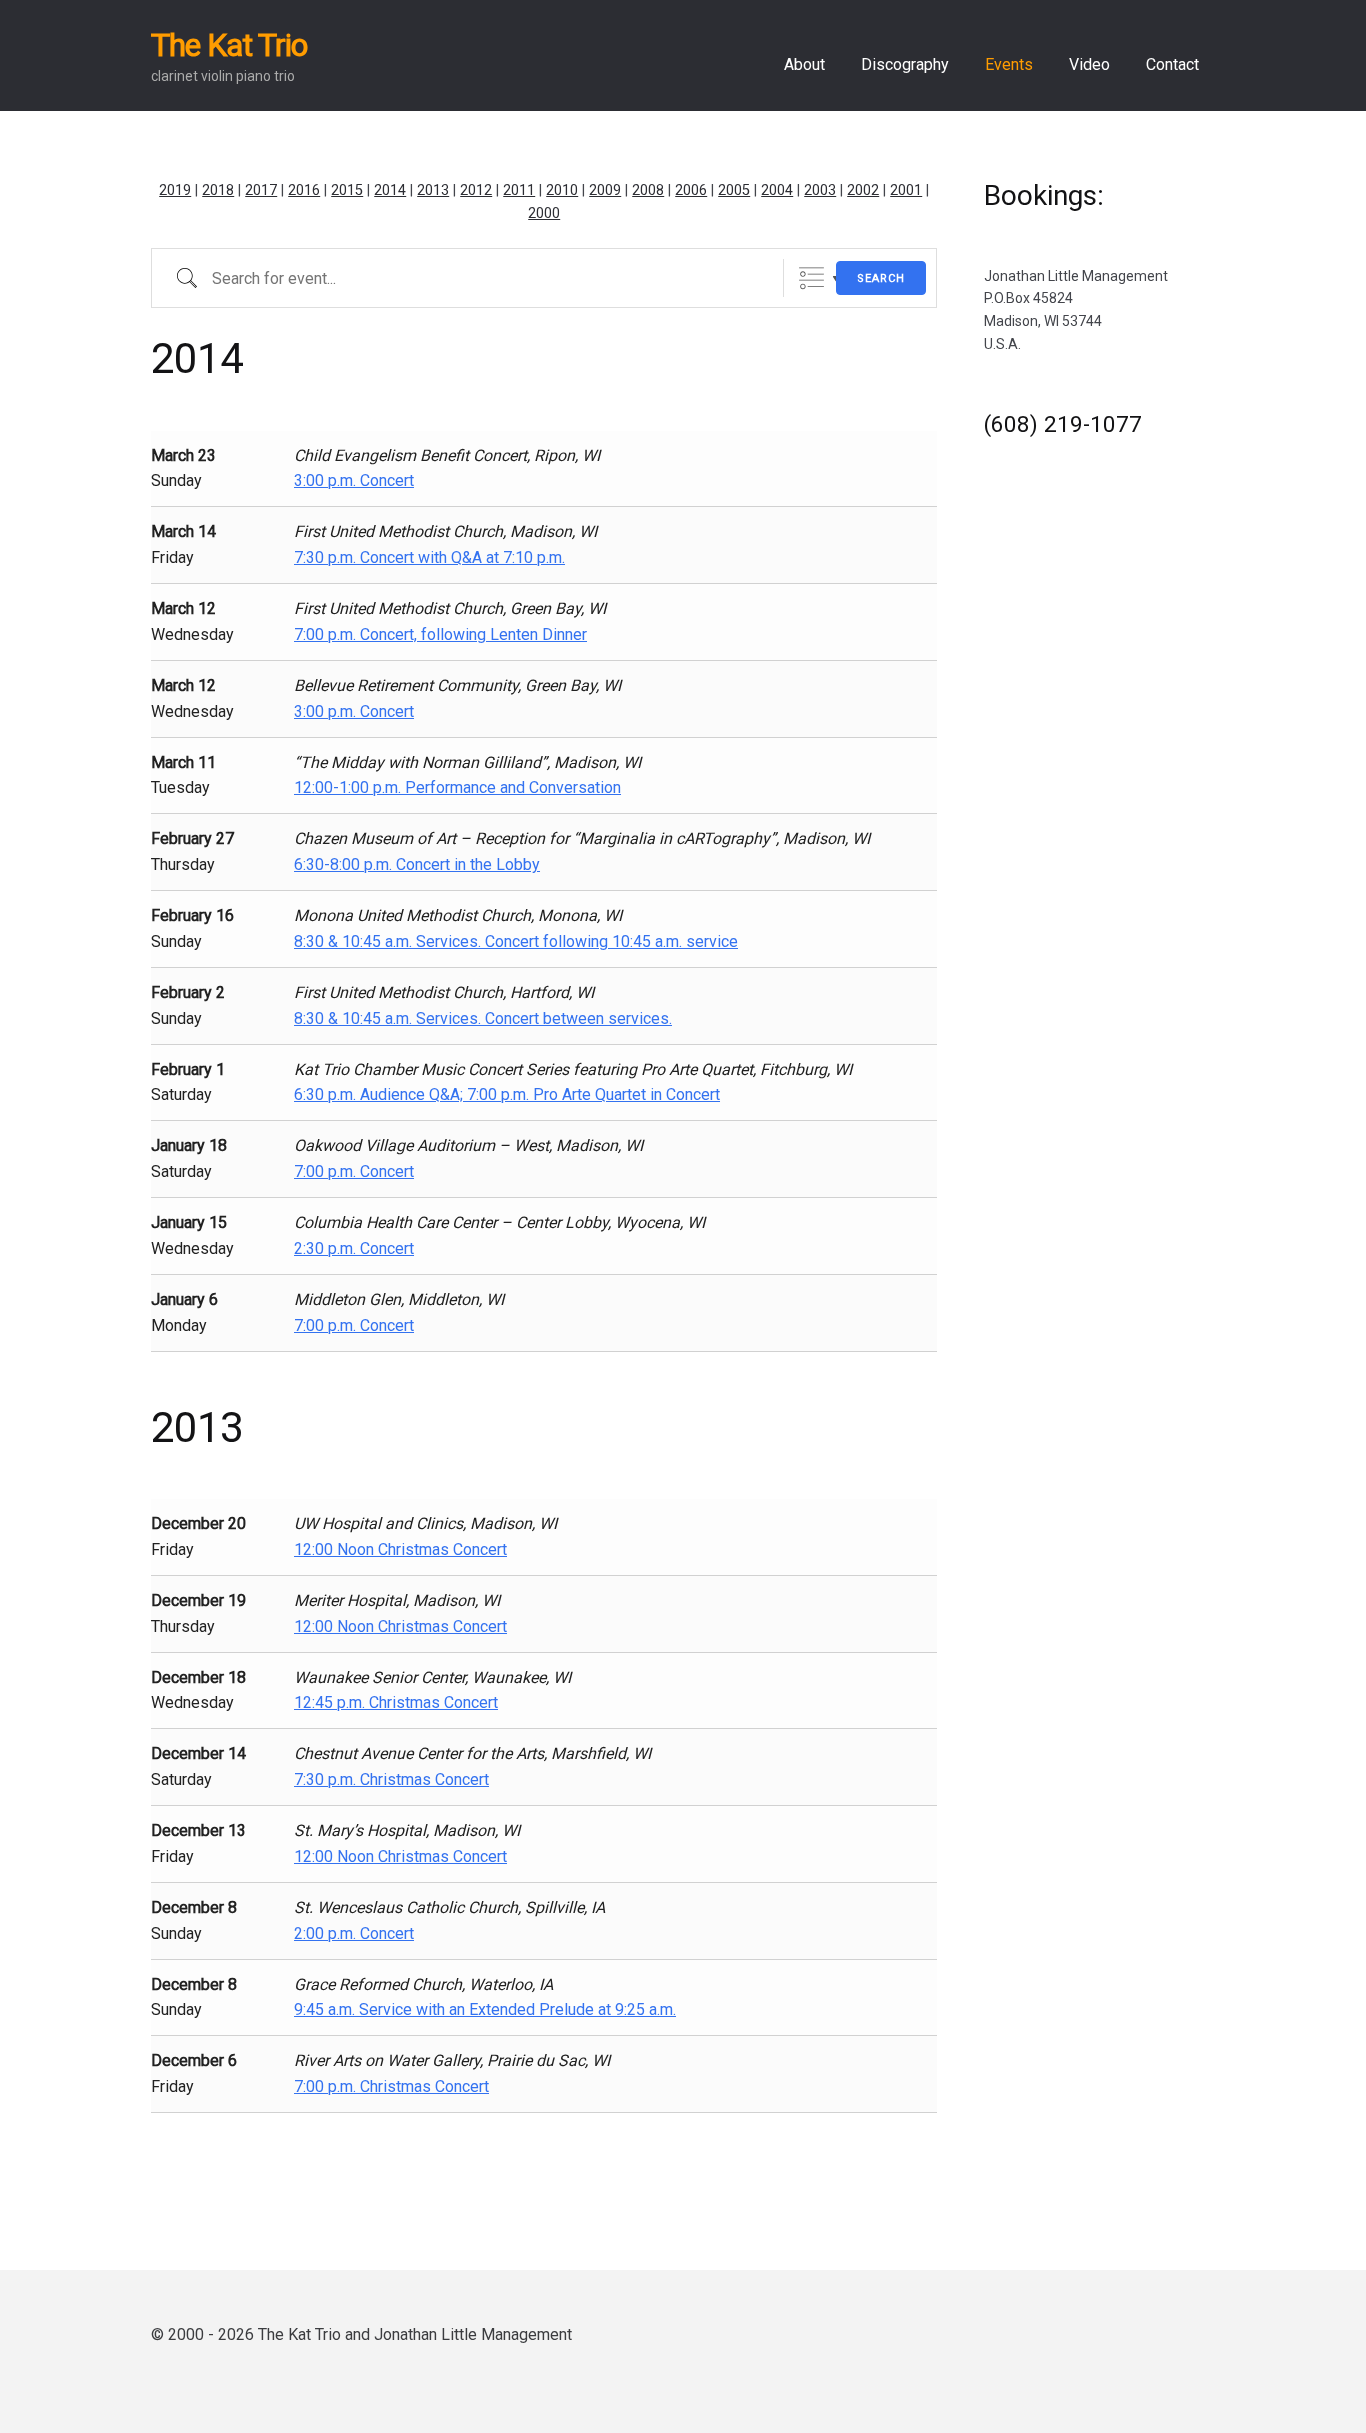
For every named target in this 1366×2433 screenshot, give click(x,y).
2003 (820, 190)
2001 (906, 190)
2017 (261, 190)
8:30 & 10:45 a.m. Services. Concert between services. (483, 1018)
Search (881, 278)
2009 (605, 190)
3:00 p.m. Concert (354, 480)
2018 (218, 190)
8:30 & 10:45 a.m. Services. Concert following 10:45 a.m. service (516, 941)
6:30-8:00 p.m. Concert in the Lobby (417, 864)
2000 (544, 213)
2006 (691, 190)
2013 (433, 190)
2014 (390, 190)
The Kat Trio (229, 45)
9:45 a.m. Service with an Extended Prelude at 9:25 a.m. (485, 2009)
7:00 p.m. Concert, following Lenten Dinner (440, 634)
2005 (734, 190)
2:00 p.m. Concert (354, 1933)
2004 (777, 190)
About (804, 64)
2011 (519, 190)
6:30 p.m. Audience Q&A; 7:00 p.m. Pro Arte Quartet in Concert (507, 1094)
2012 (476, 190)
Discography (905, 64)
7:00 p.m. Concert (354, 1171)
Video (1089, 64)
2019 (175, 190)
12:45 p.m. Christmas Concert (396, 1702)
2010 (562, 190)
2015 (347, 190)
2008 (648, 190)
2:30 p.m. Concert (354, 1248)
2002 (863, 190)
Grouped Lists (811, 278)
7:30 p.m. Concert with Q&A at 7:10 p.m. (429, 557)
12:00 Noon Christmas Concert (400, 1549)
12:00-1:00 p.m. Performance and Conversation (457, 787)
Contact (1172, 64)
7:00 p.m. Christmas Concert (391, 2086)
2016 (304, 190)
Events (1009, 64)
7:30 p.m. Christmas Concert (391, 1779)
